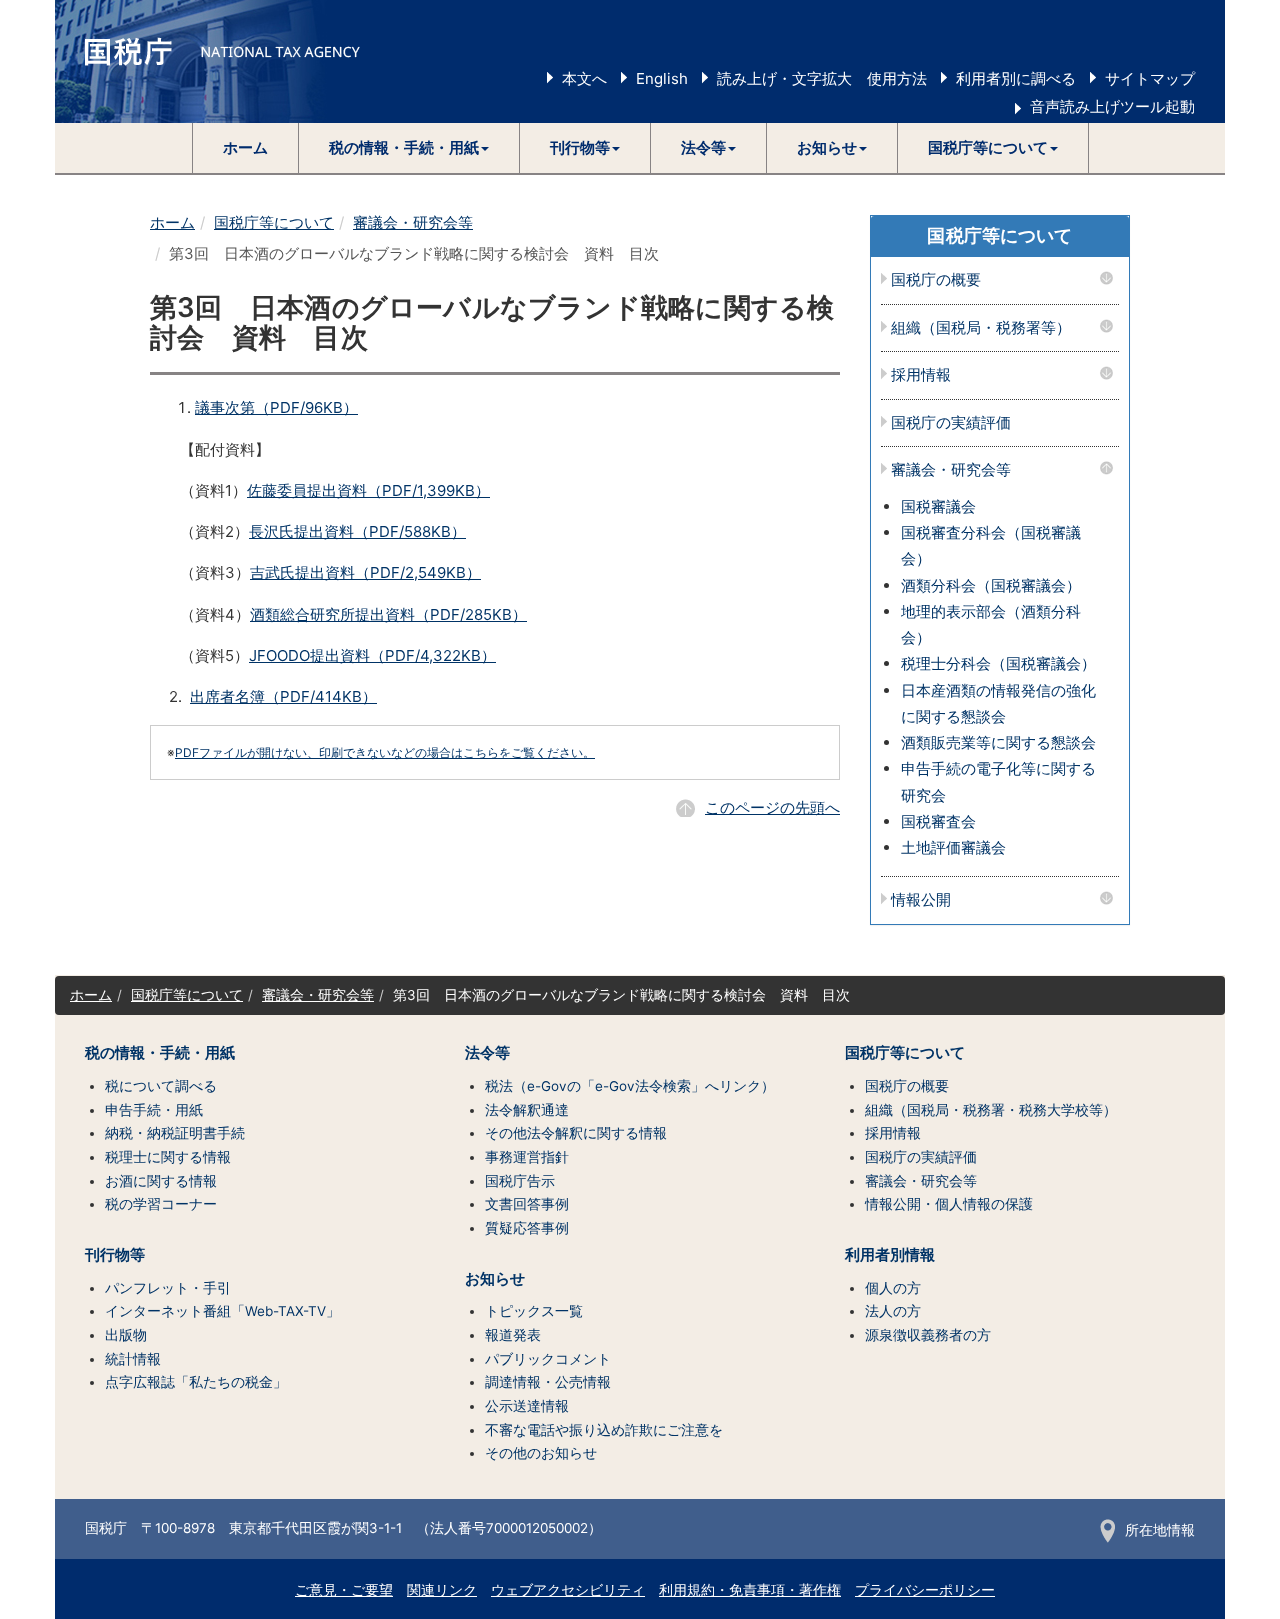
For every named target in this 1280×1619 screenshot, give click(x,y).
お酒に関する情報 (161, 1181)
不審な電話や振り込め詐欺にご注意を (604, 1430)
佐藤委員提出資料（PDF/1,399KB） (368, 490)
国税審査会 (938, 821)
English (662, 78)
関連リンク (442, 1590)
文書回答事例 (527, 1204)
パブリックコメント (548, 1359)
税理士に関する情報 (168, 1157)
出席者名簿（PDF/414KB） (283, 696)
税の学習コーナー (161, 1204)
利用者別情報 (890, 1255)
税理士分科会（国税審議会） (998, 663)
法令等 (487, 1053)
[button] (409, 148)
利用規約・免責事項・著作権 (750, 1590)
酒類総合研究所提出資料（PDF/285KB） (388, 614)
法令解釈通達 (527, 1110)
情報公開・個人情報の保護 (949, 1204)
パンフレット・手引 (168, 1288)
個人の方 (893, 1288)
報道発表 (513, 1335)
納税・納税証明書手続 (175, 1133)
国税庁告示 (520, 1181)
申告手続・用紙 (154, 1110)
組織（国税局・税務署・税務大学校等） (991, 1110)
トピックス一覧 (534, 1311)
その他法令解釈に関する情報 (576, 1133)
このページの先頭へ (772, 807)
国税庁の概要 (936, 280)
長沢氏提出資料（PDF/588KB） (357, 531)
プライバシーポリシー (925, 1590)
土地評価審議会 (953, 847)
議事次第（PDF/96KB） (276, 407)
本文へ (584, 78)
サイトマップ (1150, 78)
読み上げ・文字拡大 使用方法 (822, 78)
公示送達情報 (527, 1406)
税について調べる (161, 1086)
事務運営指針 (527, 1157)
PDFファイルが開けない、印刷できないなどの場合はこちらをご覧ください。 (385, 752)
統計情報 (133, 1359)
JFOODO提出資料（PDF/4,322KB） (372, 655)
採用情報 (921, 375)
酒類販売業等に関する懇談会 (998, 742)
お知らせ (495, 1279)
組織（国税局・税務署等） (981, 328)
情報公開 (921, 900)
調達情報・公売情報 (548, 1382)
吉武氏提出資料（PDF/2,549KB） (365, 572)
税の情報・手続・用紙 (160, 1053)
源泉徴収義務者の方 (928, 1335)
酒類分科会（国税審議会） (991, 585)
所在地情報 (1160, 1530)
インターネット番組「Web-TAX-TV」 (222, 1311)
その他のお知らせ (541, 1453)
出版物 (126, 1335)
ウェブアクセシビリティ (568, 1590)
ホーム (245, 147)
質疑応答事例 (527, 1228)
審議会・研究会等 (413, 222)
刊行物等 (115, 1255)
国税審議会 (938, 506)
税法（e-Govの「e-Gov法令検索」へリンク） (630, 1086)
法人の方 (893, 1311)
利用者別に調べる (1016, 78)
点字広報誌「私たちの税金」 (196, 1382)
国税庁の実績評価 (951, 423)
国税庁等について (274, 222)
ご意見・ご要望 (344, 1590)
